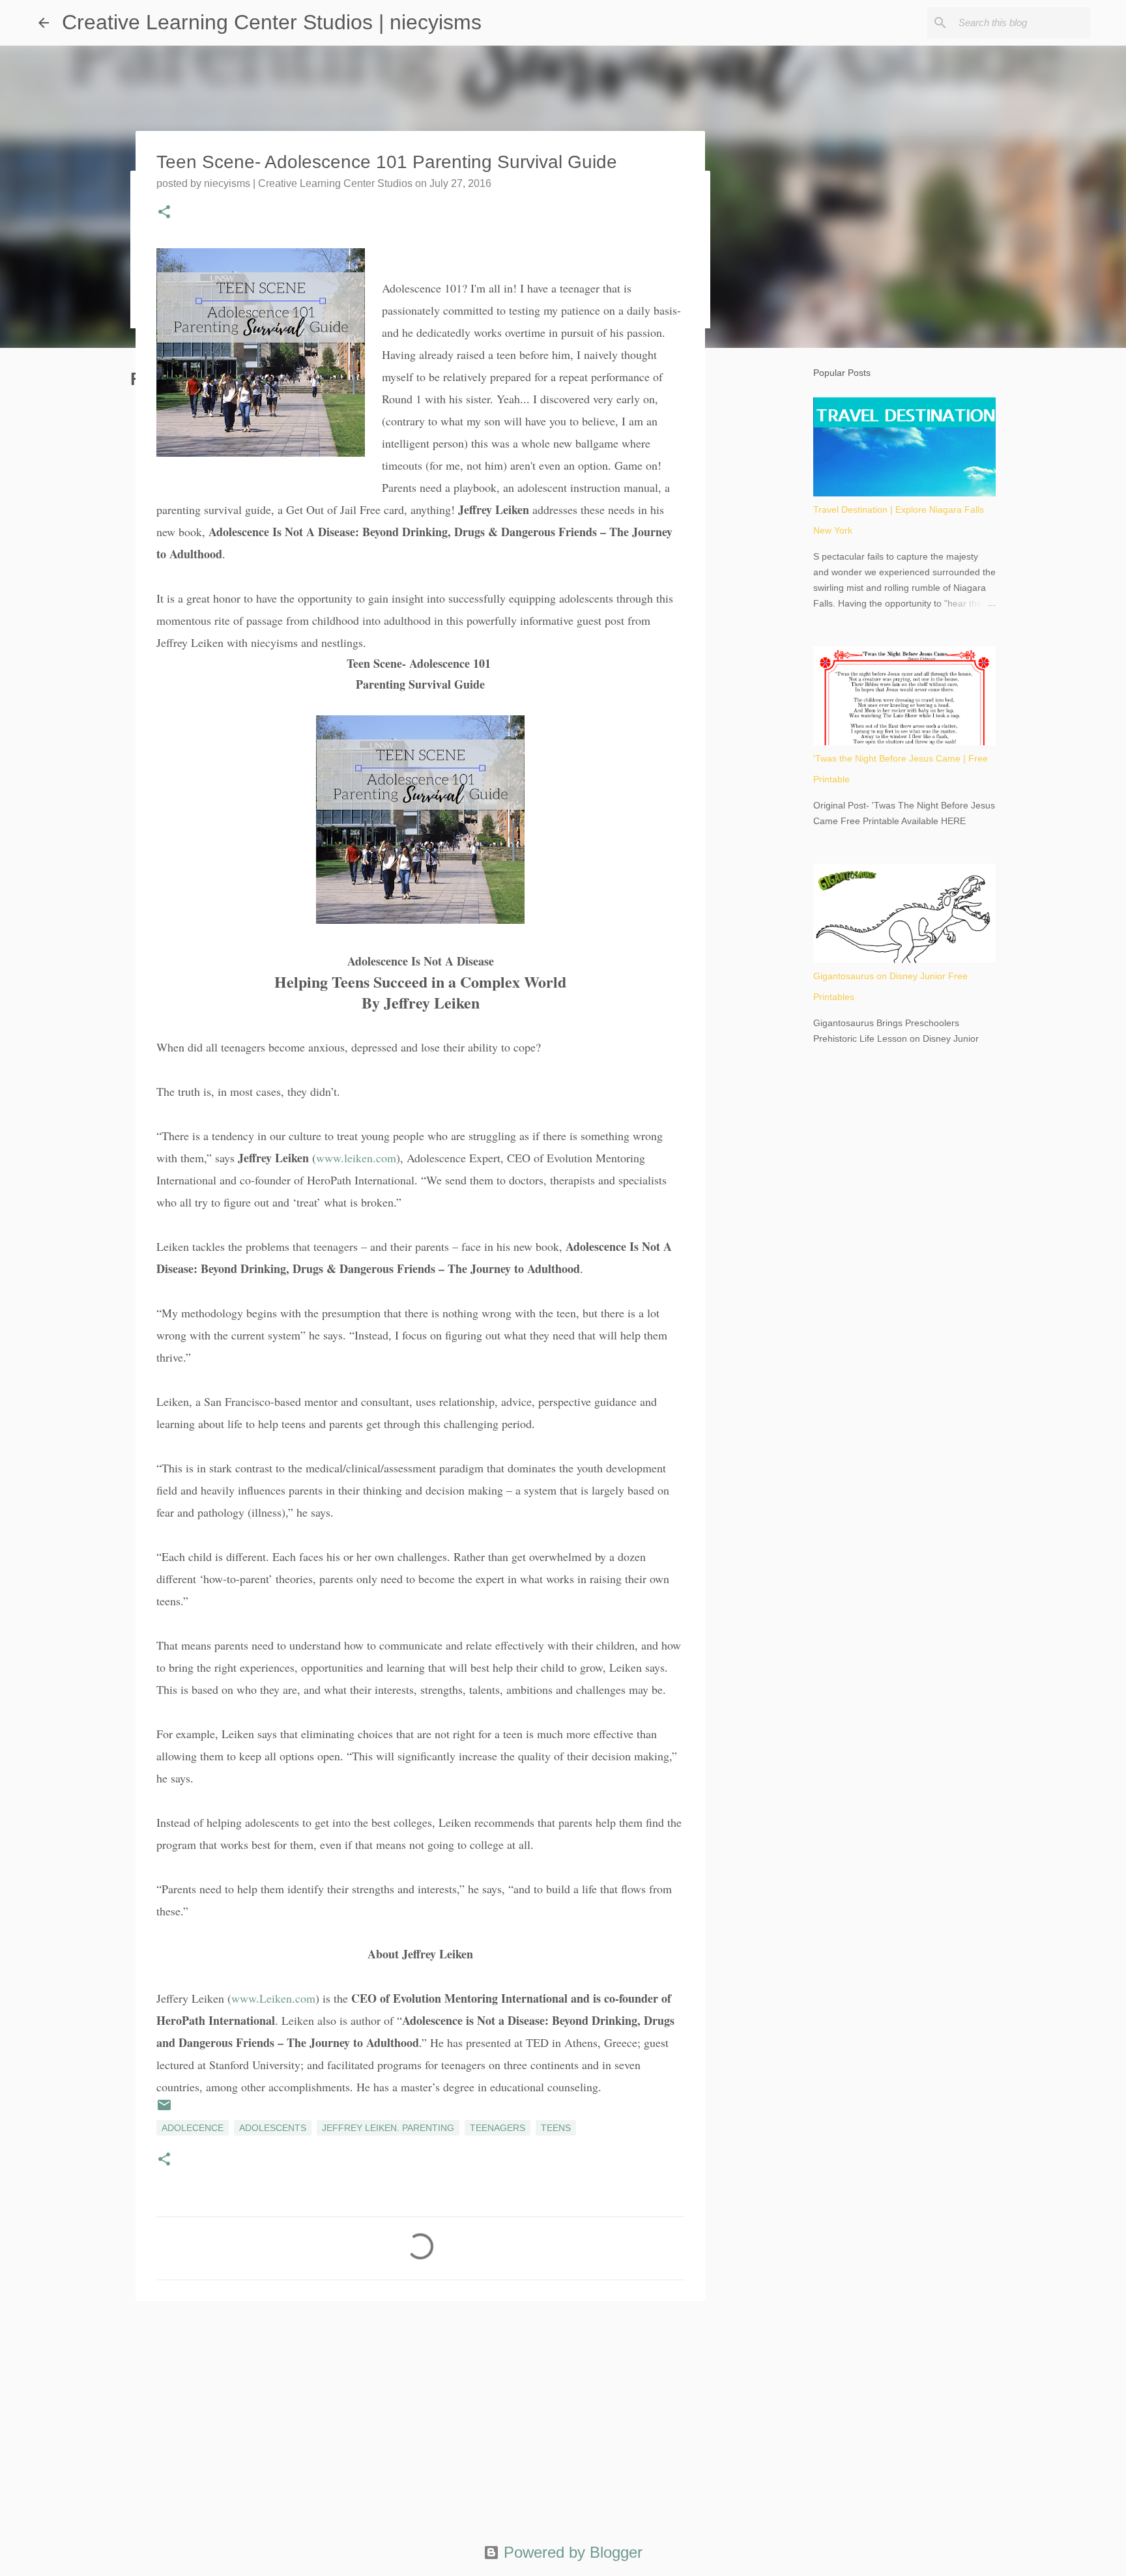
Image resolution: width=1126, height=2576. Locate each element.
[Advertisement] (420, 2412)
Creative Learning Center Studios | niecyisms (272, 22)
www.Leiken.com (273, 1998)
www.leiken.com (356, 1158)
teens (556, 2128)
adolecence (193, 2128)
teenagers (498, 2128)
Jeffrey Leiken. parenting (388, 2128)
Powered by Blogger (571, 2552)
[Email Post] (164, 2110)
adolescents (273, 2128)
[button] (164, 213)
